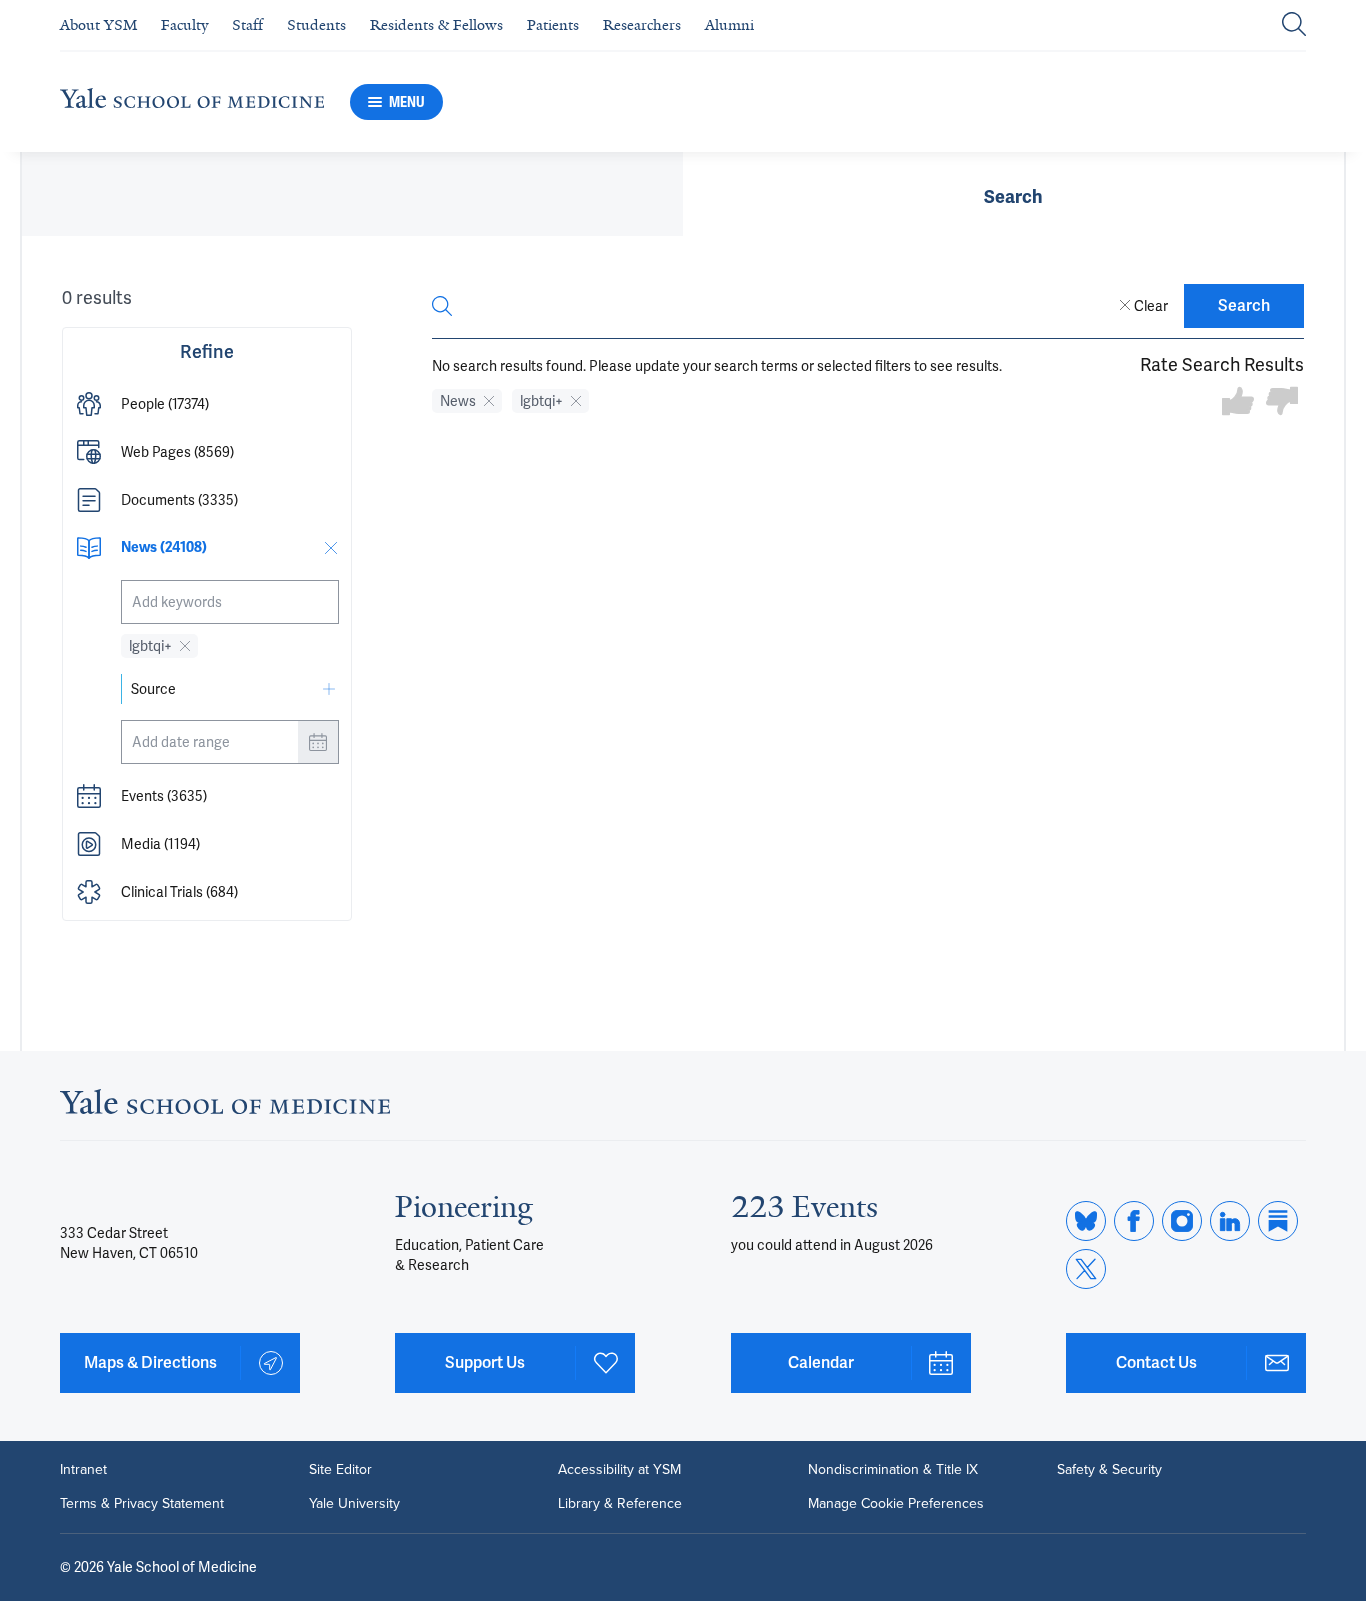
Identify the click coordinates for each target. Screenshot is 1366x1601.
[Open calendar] (318, 742)
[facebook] (1134, 1221)
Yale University (354, 1504)
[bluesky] (1086, 1221)
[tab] (1013, 194)
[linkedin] (1230, 1221)
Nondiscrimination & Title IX (893, 1470)
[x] (1086, 1269)
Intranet (83, 1470)
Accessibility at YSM (619, 1470)
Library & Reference (620, 1504)
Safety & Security (1109, 1470)
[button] (207, 404)
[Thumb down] (1282, 402)
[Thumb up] (1238, 402)
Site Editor (340, 1470)
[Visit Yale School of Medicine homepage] (225, 1107)
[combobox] (230, 602)
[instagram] (1182, 1221)
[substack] (1278, 1221)
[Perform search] (1294, 25)
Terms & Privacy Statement (142, 1504)
